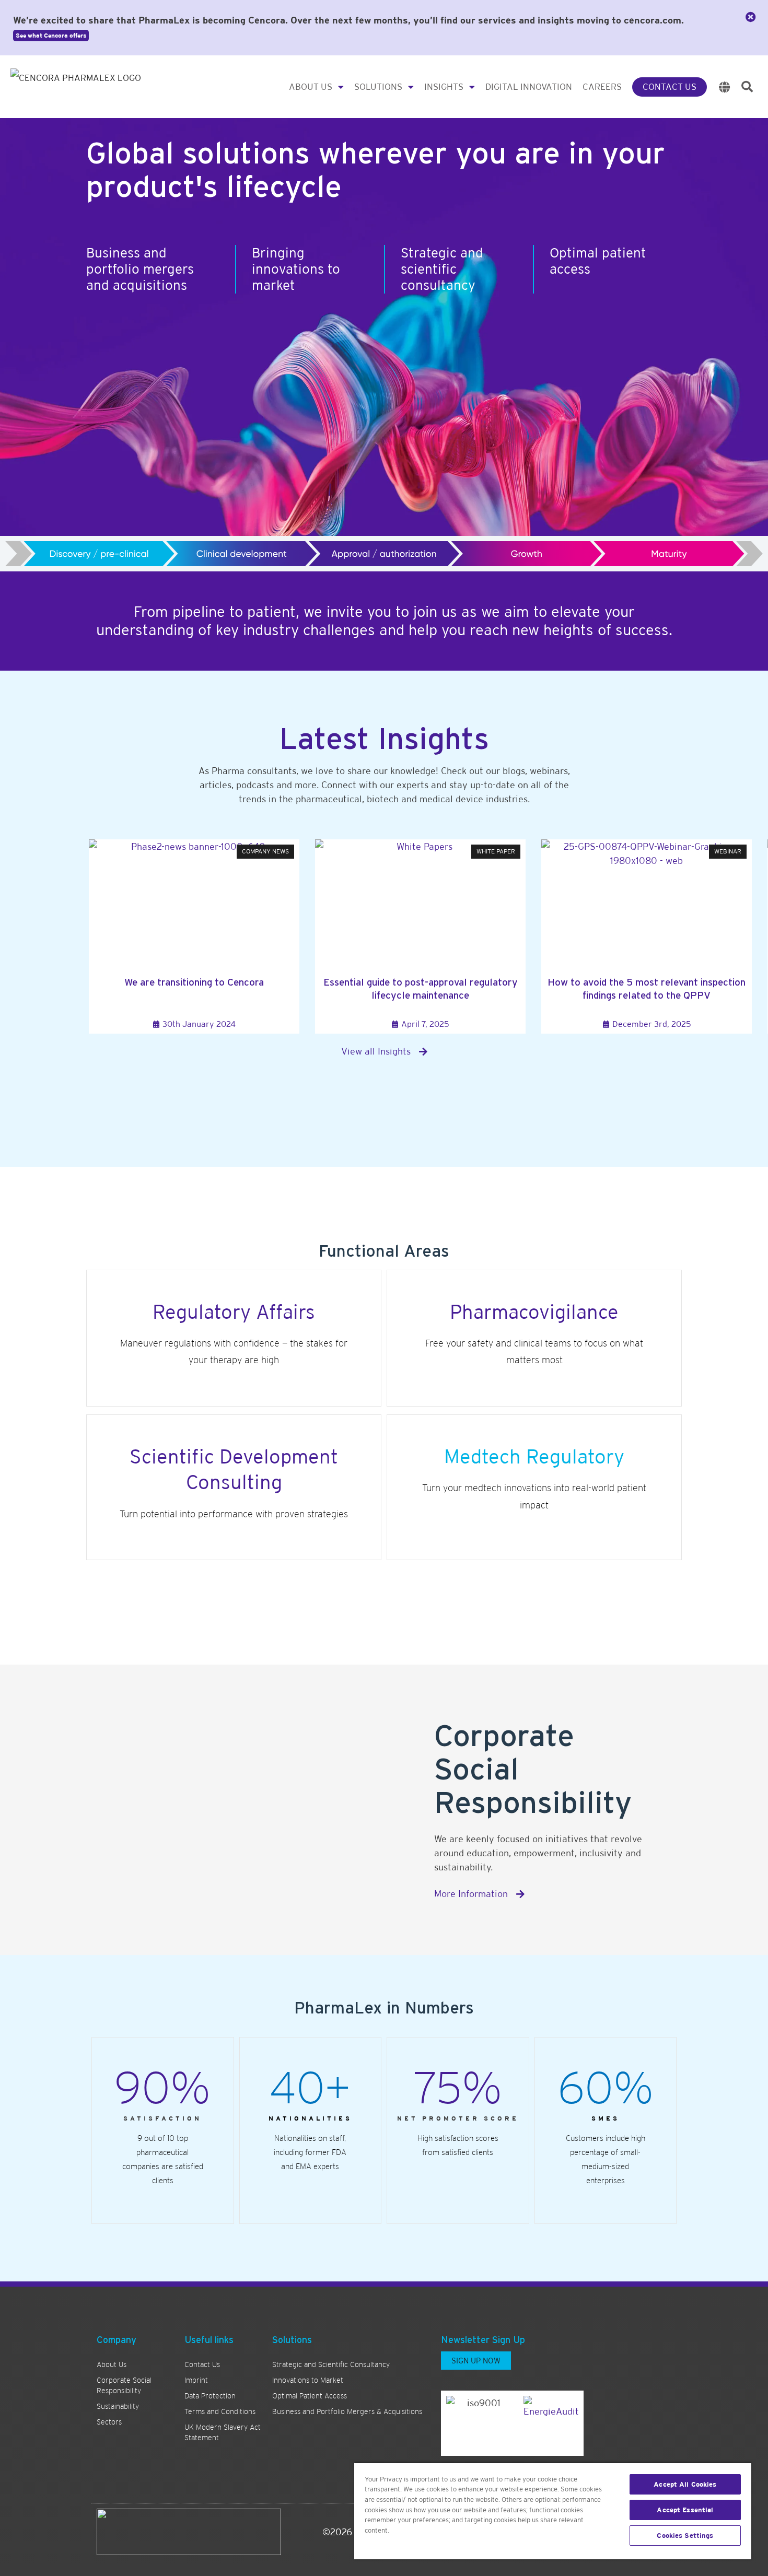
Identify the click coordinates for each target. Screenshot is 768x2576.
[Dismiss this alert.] (751, 17)
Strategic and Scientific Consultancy (331, 2364)
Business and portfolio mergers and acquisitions (140, 269)
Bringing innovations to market (296, 269)
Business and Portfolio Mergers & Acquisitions (347, 2411)
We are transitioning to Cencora (194, 982)
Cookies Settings (685, 2536)
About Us (311, 87)
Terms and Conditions (220, 2411)
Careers (602, 87)
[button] (747, 87)
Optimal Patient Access (310, 2396)
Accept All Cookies (685, 2484)
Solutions (378, 87)
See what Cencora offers (51, 36)
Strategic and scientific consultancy (442, 269)
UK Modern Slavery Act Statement (223, 2432)
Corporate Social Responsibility (124, 2385)
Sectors (109, 2422)
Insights (444, 87)
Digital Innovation (529, 87)
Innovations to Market (308, 2380)
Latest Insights (384, 738)
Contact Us (670, 87)
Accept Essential (685, 2510)
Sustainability (118, 2406)
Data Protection (210, 2396)
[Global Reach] (725, 87)
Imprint (196, 2380)
